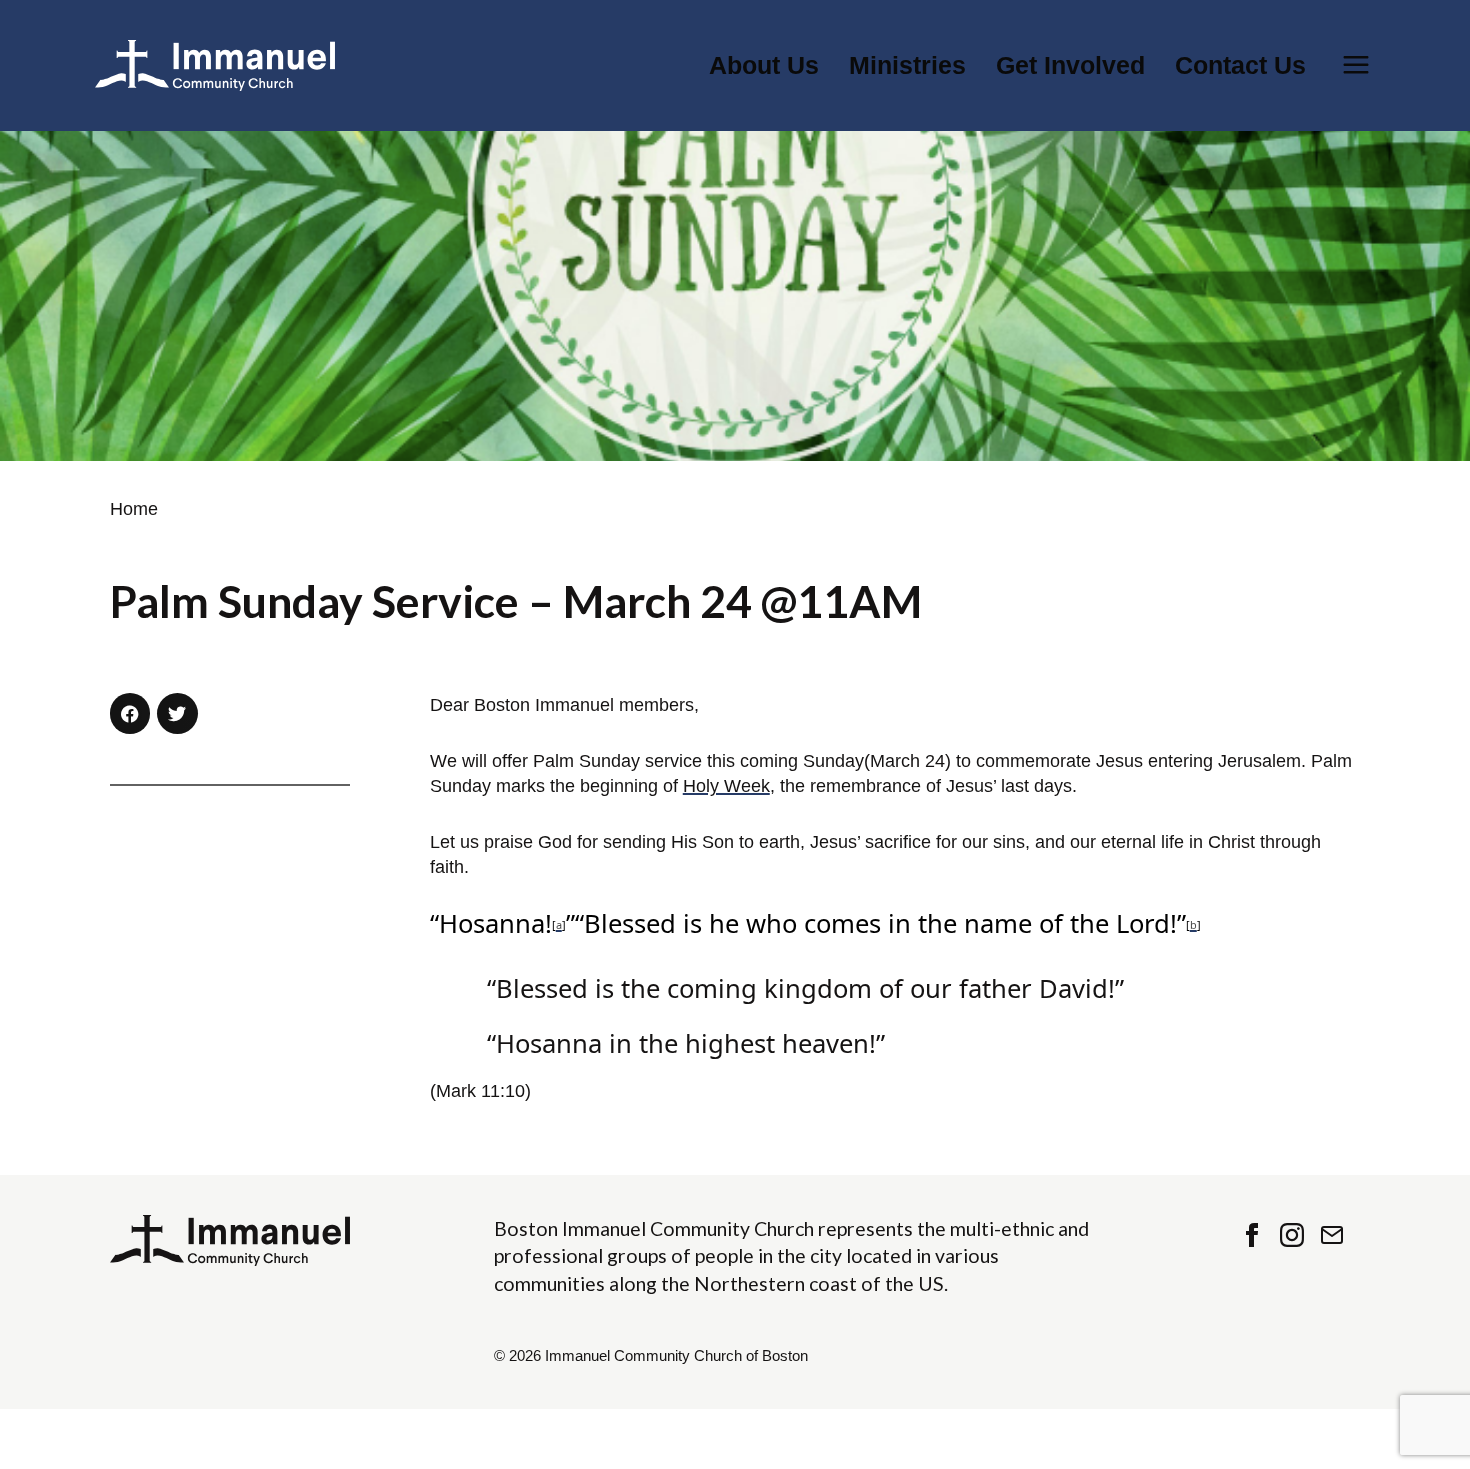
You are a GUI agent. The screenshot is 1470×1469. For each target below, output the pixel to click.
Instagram (1292, 1235)
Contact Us (1240, 65)
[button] (130, 713)
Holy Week (726, 786)
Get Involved (1070, 65)
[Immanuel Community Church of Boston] (215, 65)
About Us (764, 65)
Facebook (1252, 1235)
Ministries (907, 65)
